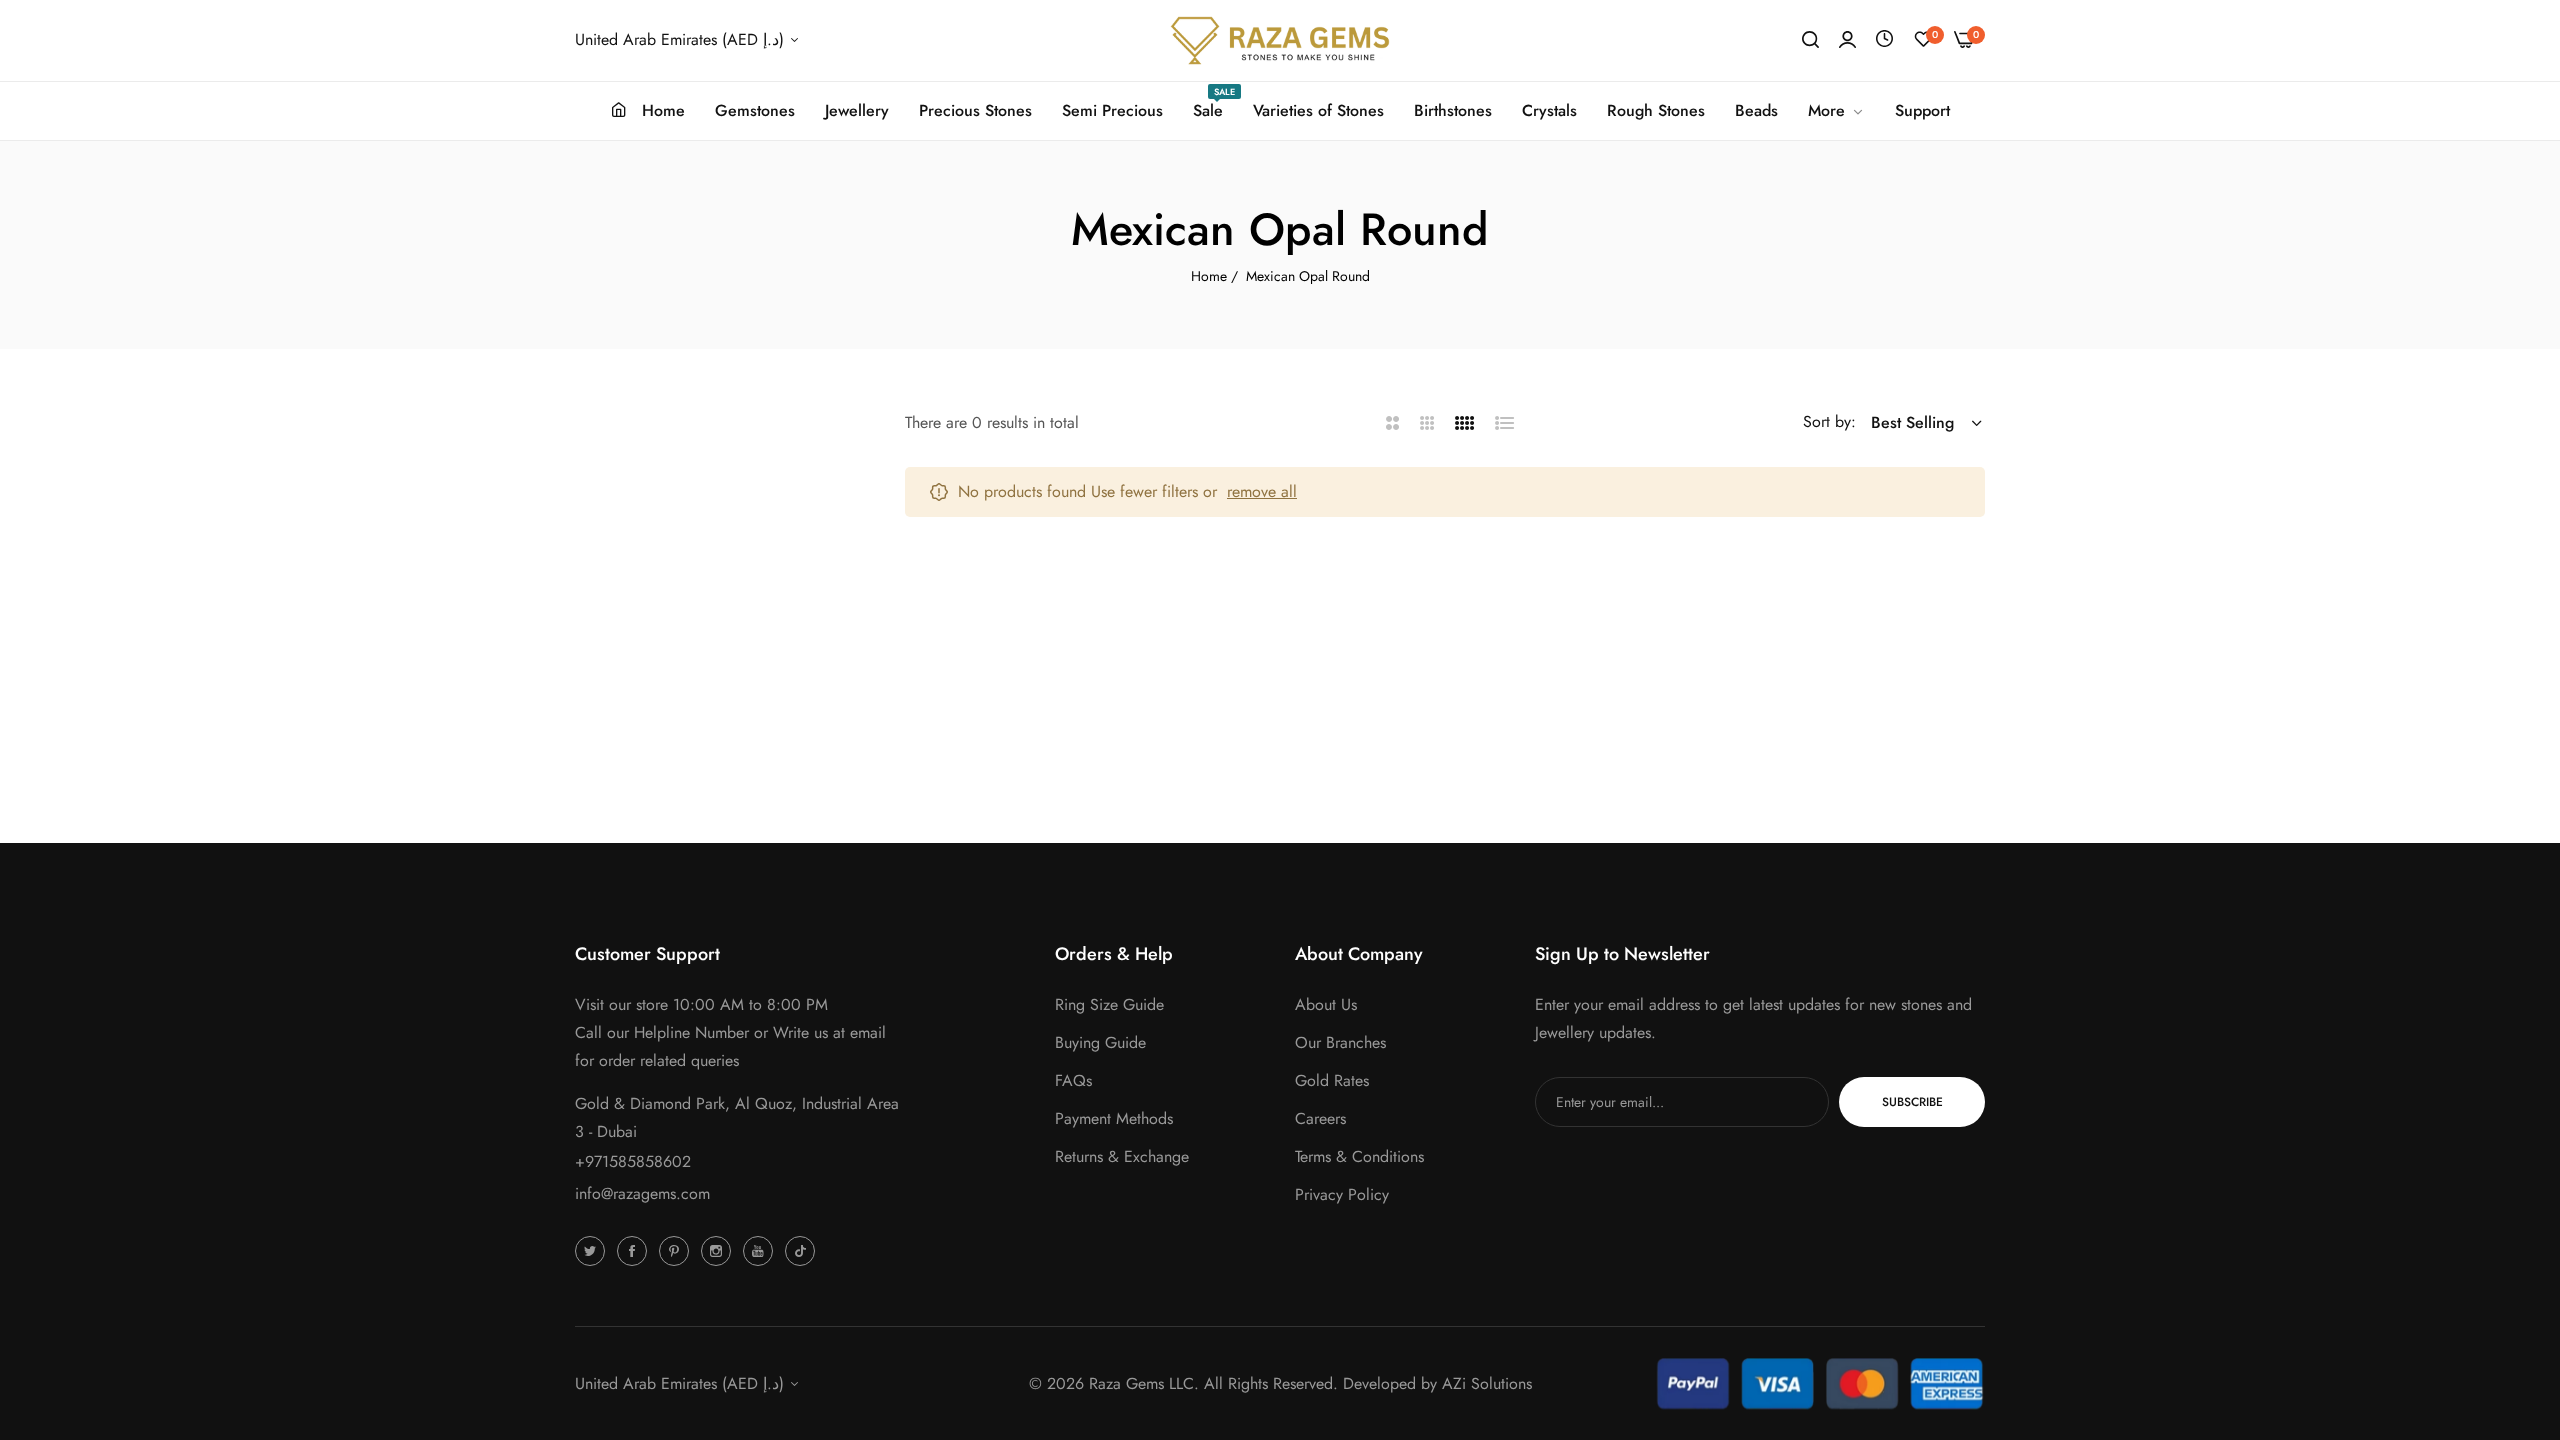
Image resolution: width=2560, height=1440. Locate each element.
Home (1209, 276)
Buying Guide (1100, 1042)
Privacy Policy (1342, 1194)
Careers (1320, 1118)
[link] (1836, 111)
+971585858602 (633, 1161)
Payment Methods (1114, 1118)
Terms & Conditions (1359, 1156)
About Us (1326, 1004)
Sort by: (1829, 421)
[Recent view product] (1884, 39)
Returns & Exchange (1122, 1156)
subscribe (1912, 1102)
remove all (1262, 491)
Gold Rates (1332, 1080)
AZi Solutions (1487, 1383)
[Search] (1810, 40)
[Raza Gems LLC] (1280, 40)
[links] (593, 1250)
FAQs (1073, 1080)
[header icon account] (1847, 40)
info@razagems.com (642, 1193)
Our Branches (1340, 1042)
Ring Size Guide (1109, 1004)
